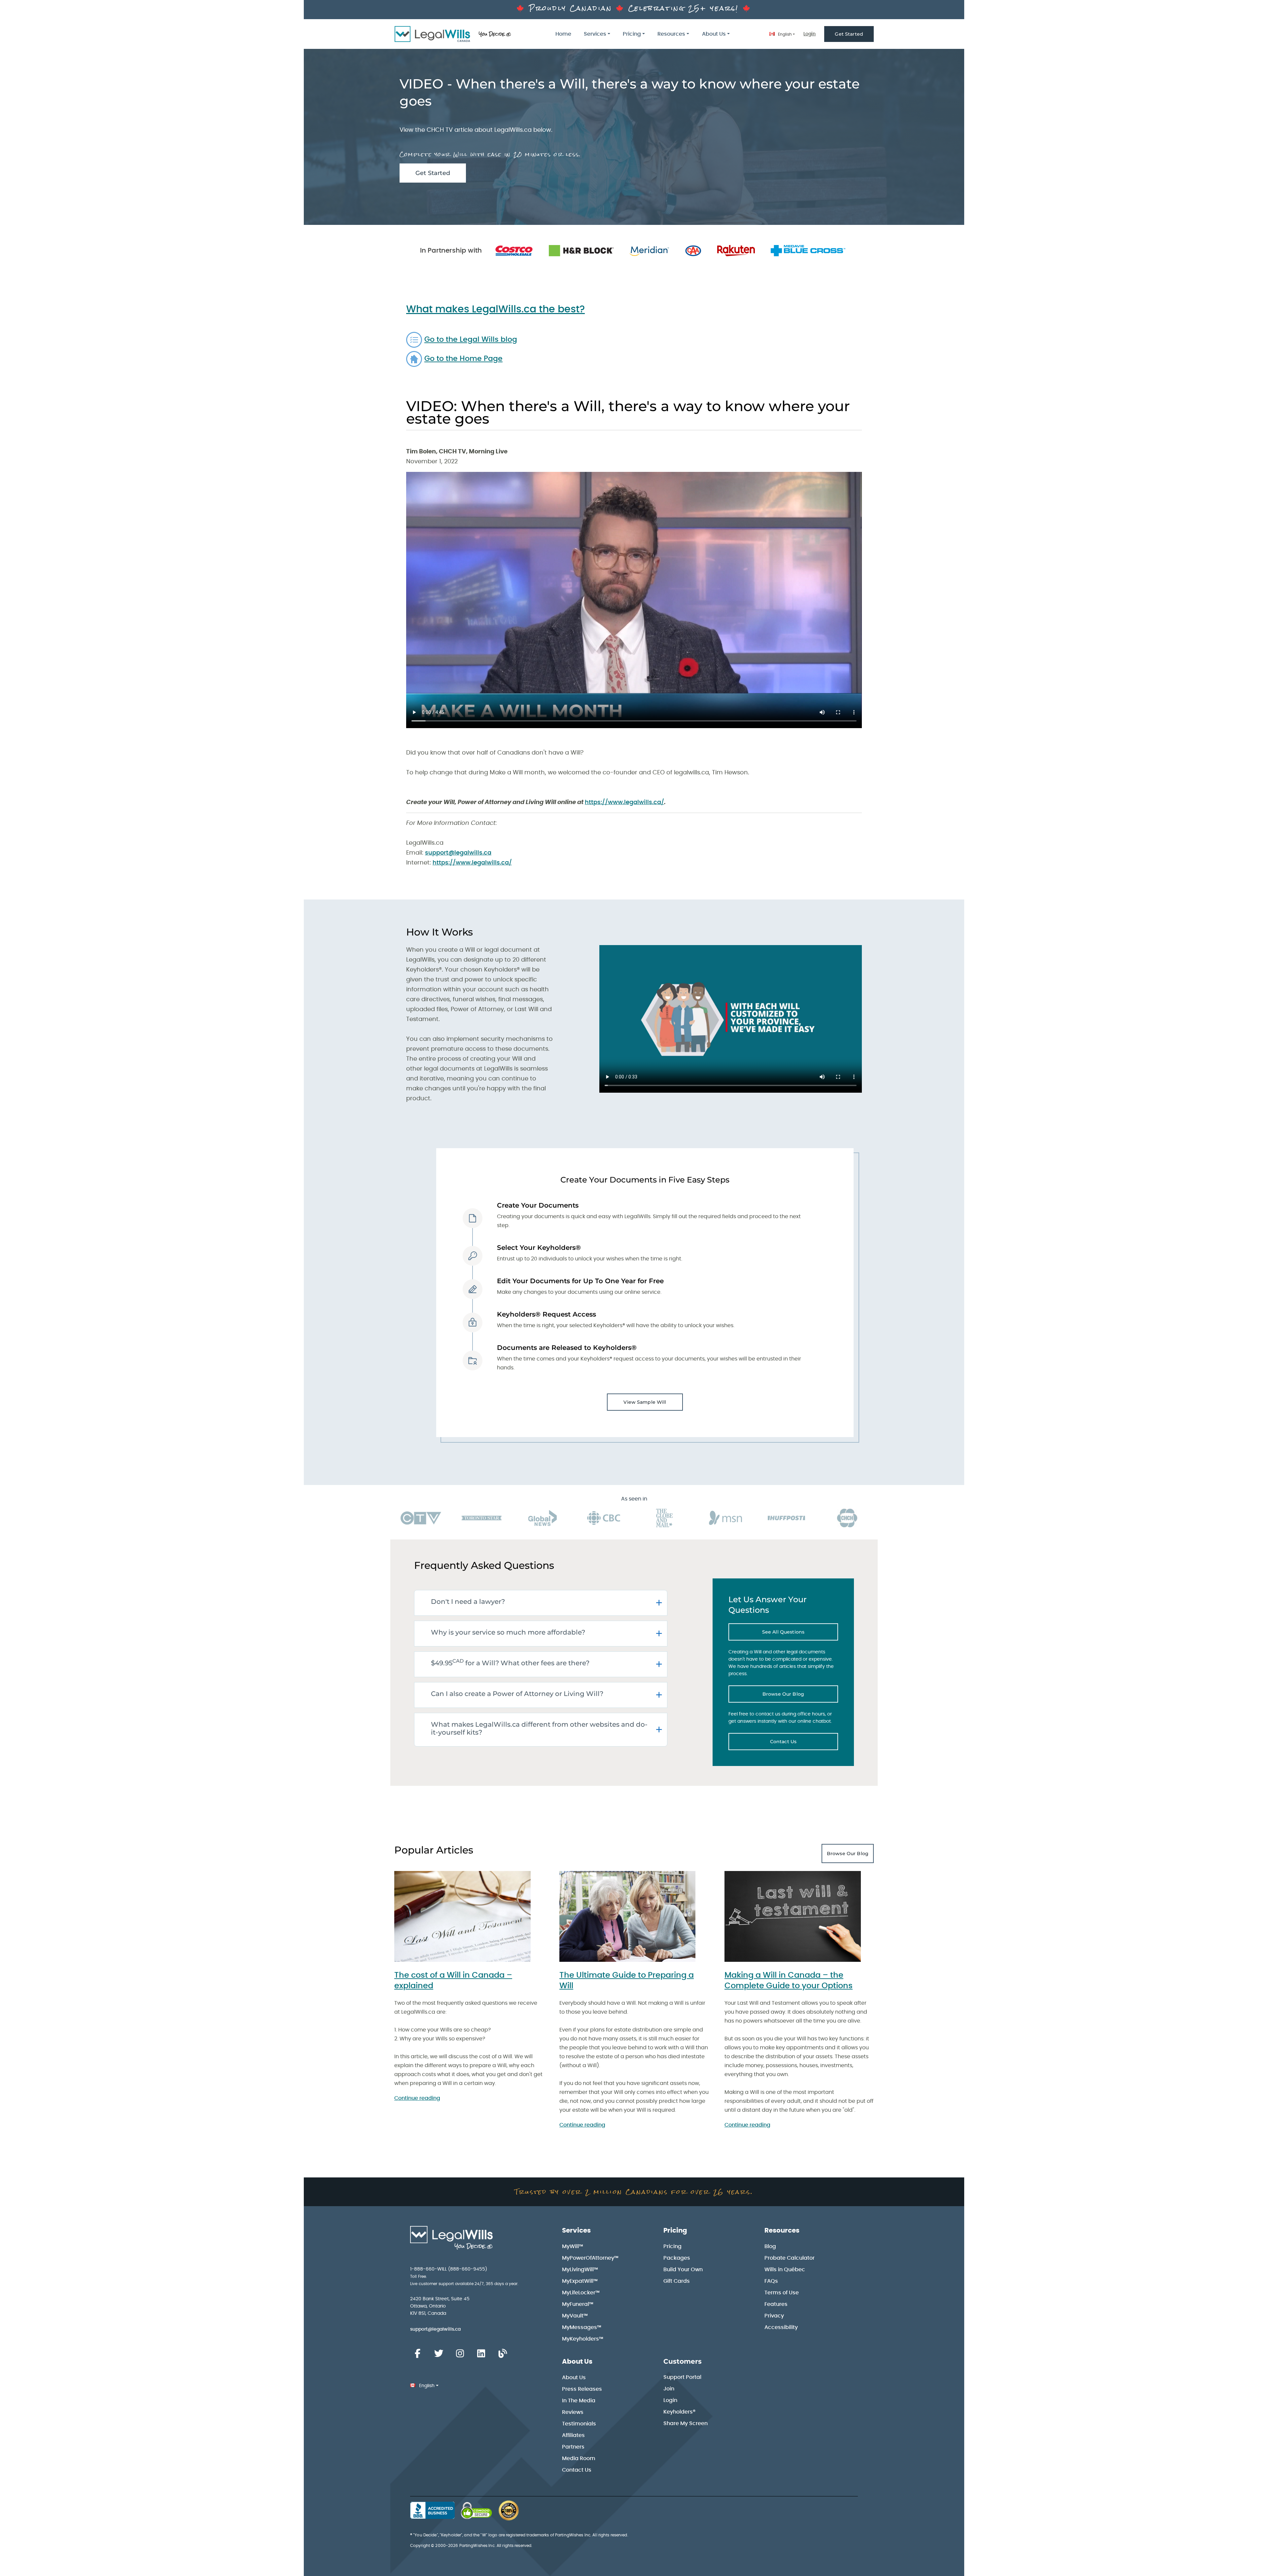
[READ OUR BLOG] (503, 2354)
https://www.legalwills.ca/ (624, 802)
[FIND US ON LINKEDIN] (481, 2354)
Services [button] (595, 34)
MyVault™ (575, 2316)
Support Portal (682, 2377)
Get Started (849, 34)
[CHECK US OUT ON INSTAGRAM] (460, 2354)
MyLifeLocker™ (581, 2293)
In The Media (579, 2401)
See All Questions (783, 1632)
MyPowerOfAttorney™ (590, 2258)
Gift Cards (677, 2281)
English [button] (784, 34)
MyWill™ (573, 2246)
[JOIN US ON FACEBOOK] (417, 2354)
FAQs (771, 2281)
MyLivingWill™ (580, 2270)
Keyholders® (679, 2412)
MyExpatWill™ (580, 2281)
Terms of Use (782, 2293)
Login (810, 34)
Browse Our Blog (783, 1694)
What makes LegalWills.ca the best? (495, 309)
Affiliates (573, 2435)
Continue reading (417, 2098)
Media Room (579, 2458)
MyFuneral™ (578, 2304)
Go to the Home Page (463, 359)
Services (576, 2231)
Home (563, 34)
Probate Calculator (790, 2258)
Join (669, 2389)
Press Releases (582, 2389)
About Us (577, 2362)
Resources (782, 2231)
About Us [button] (714, 34)
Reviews (573, 2412)
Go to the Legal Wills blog (471, 340)
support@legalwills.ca (458, 853)
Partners (573, 2447)
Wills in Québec (785, 2270)
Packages (677, 2258)
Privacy (774, 2316)
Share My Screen (686, 2423)
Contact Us (783, 1742)
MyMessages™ (582, 2327)
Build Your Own (683, 2270)
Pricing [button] (632, 34)
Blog (770, 2246)
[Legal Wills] (453, 34)
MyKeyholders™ (583, 2339)
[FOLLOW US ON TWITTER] (439, 2354)
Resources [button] (671, 34)
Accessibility (781, 2327)
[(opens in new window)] (476, 2510)
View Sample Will (645, 1402)
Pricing (675, 2231)
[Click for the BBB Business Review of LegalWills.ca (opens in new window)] (432, 2510)
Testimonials (579, 2424)
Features (776, 2304)
